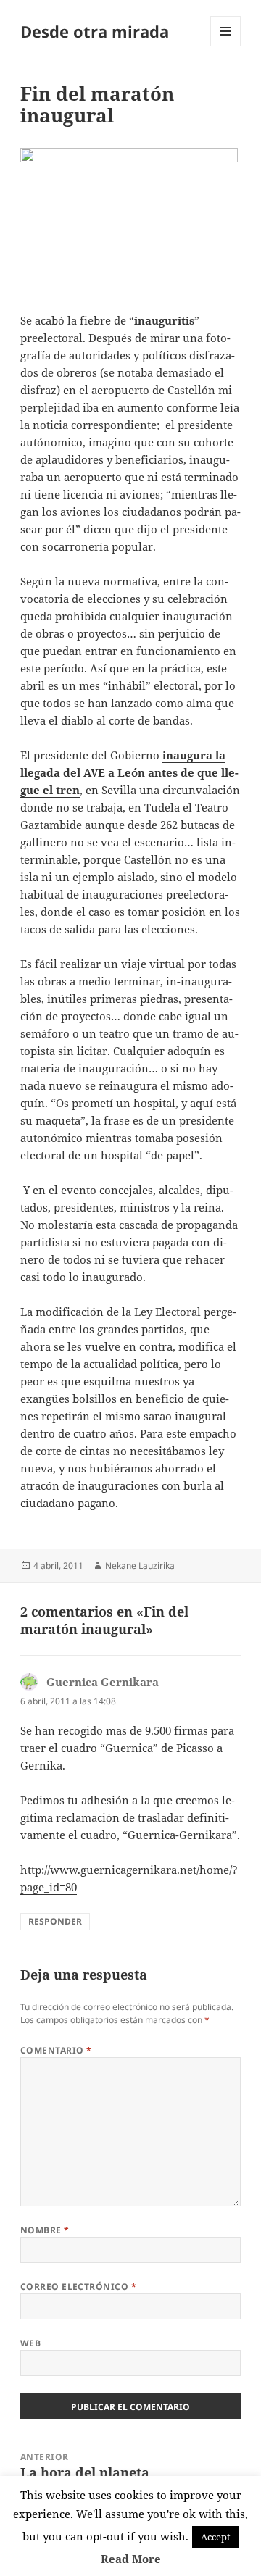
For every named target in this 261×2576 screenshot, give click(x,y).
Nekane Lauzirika (140, 1566)
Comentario (56, 2050)
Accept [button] (216, 2537)
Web (30, 2343)
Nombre (45, 2230)
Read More (131, 2559)
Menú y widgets (226, 46)
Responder (55, 1921)
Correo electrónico (79, 2287)
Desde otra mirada (95, 31)
